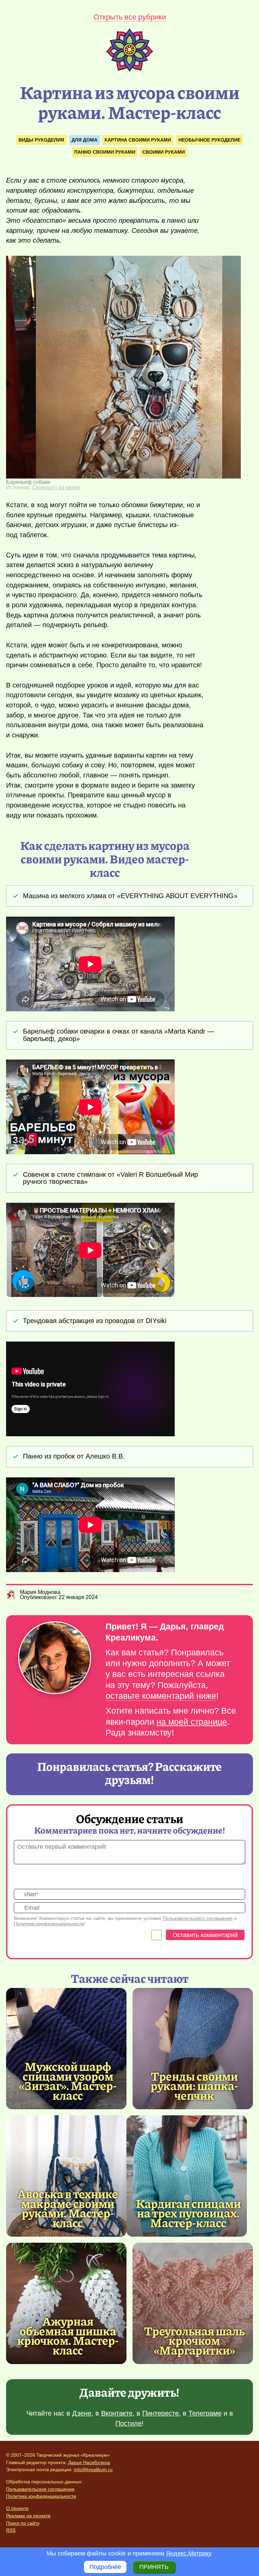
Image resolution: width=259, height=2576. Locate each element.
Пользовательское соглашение (40, 2489)
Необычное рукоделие (209, 140)
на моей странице (192, 1722)
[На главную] (129, 70)
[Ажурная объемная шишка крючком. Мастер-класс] (66, 2303)
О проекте (17, 2508)
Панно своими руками (105, 152)
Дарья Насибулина (89, 2462)
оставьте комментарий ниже (161, 1696)
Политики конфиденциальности (49, 1924)
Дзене (82, 2413)
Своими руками (164, 152)
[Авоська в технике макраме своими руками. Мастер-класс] (66, 2176)
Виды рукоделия (41, 140)
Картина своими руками (138, 140)
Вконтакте (117, 2413)
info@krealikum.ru (93, 2470)
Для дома (84, 140)
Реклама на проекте (28, 2516)
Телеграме (205, 2413)
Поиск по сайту (23, 2523)
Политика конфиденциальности (41, 2496)
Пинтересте (161, 2413)
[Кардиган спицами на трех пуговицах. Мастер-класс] (187, 2176)
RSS (11, 2530)
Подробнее (105, 2567)
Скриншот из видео (56, 487)
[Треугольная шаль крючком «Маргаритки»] (193, 2303)
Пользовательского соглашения (198, 1918)
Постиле (128, 2423)
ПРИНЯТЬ (154, 2567)
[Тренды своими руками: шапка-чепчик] (193, 2049)
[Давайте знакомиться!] (55, 1658)
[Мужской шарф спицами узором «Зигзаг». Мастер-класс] (66, 2049)
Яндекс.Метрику (188, 2553)
